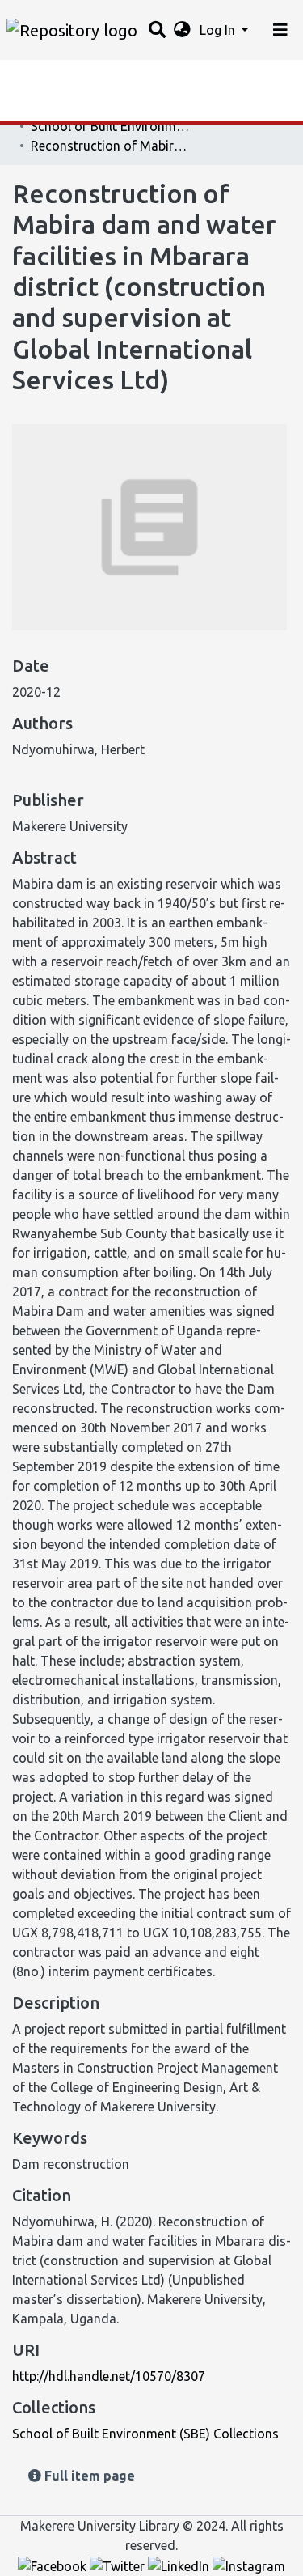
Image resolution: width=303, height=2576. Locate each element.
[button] (182, 30)
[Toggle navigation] (280, 30)
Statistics (40, 77)
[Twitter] (119, 2565)
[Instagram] (249, 2565)
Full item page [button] (88, 2476)
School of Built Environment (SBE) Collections (112, 126)
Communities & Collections (92, 109)
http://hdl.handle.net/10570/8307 (109, 2376)
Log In (219, 30)
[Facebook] (54, 2565)
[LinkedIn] (180, 2565)
